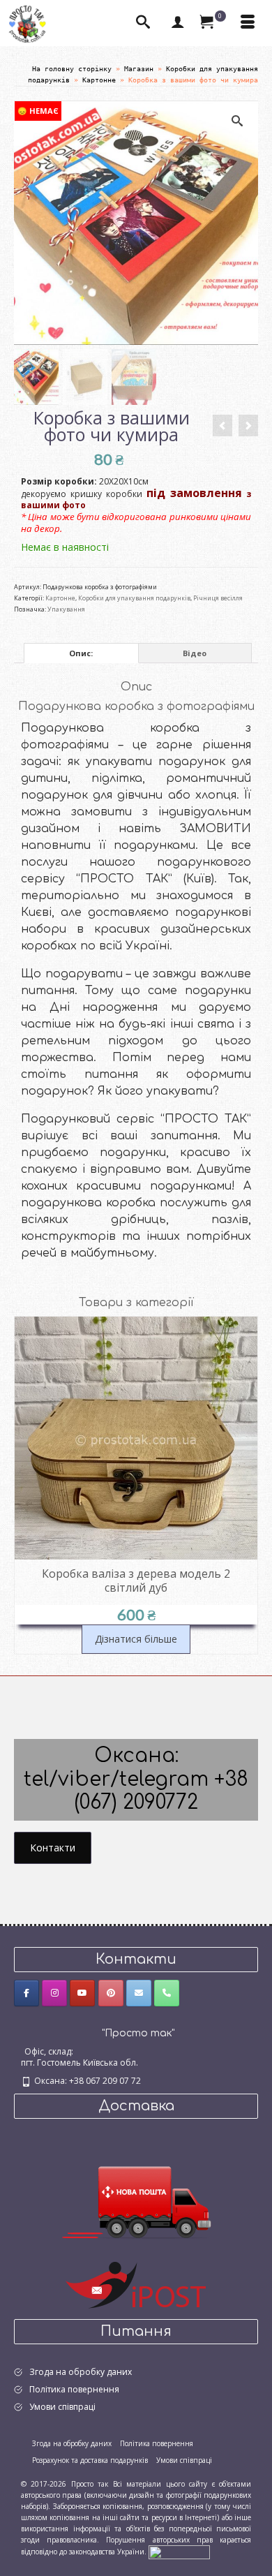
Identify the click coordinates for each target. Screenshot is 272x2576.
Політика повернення (74, 2389)
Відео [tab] (195, 653)
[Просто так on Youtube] (82, 1993)
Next (246, 1485)
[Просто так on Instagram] (54, 1993)
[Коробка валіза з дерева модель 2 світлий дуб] (222, 425)
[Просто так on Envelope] (139, 1993)
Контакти (53, 1848)
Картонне (60, 598)
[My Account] (178, 23)
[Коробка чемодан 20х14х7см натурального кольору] (248, 425)
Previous (26, 1485)
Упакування (66, 609)
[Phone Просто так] (167, 1993)
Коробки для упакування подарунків (134, 598)
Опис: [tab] (81, 653)
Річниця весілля (218, 598)
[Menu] (248, 23)
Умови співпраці (62, 2407)
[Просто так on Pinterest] (111, 1993)
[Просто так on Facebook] (27, 1993)
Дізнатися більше (136, 1639)
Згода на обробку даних (81, 2372)
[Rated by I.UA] (179, 2552)
